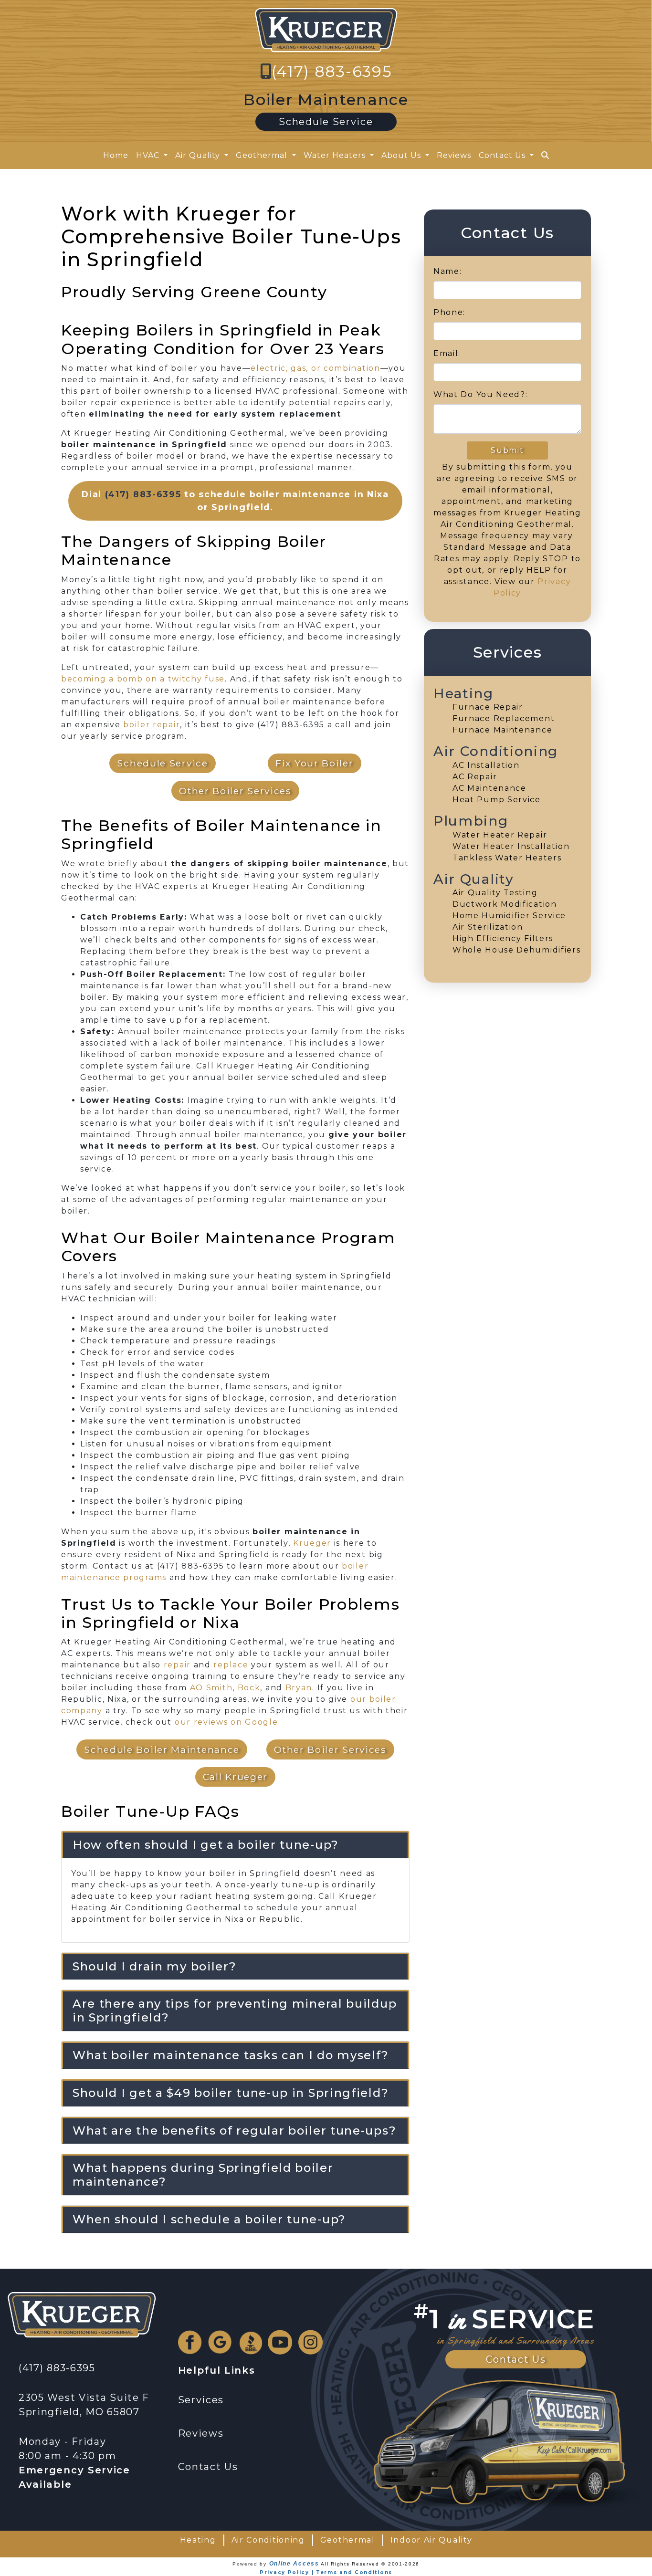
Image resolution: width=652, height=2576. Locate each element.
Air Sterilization (488, 927)
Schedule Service (326, 122)
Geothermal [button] (263, 155)
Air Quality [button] (199, 155)
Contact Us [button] (503, 155)
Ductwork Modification (505, 904)
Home (116, 155)
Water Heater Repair (500, 835)
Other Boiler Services (235, 791)
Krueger (312, 1543)
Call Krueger (235, 1777)
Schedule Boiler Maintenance (162, 1749)
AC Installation (486, 765)
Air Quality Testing (495, 893)
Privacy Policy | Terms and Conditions (326, 2572)
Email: (447, 353)
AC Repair (475, 777)
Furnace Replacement (504, 718)
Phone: (449, 312)
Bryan (299, 1688)
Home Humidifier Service (509, 916)
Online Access (294, 2564)
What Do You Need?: (481, 394)
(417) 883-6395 (332, 71)
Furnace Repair (488, 707)
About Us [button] (402, 155)
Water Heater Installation (511, 846)
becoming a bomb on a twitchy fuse (143, 679)
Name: (448, 271)
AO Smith (211, 1688)
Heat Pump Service (497, 800)
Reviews (454, 155)
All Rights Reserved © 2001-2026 (370, 2564)
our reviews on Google (226, 1722)
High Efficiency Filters (503, 938)
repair (177, 1665)
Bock (249, 1688)
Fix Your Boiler (315, 763)
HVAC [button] (149, 155)
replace (231, 1665)
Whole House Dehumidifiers (517, 950)
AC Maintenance (489, 788)
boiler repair (152, 725)
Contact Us (516, 2359)
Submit (507, 450)
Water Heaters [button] (336, 155)
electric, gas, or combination (315, 368)
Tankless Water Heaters (507, 858)
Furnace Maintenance (502, 730)
